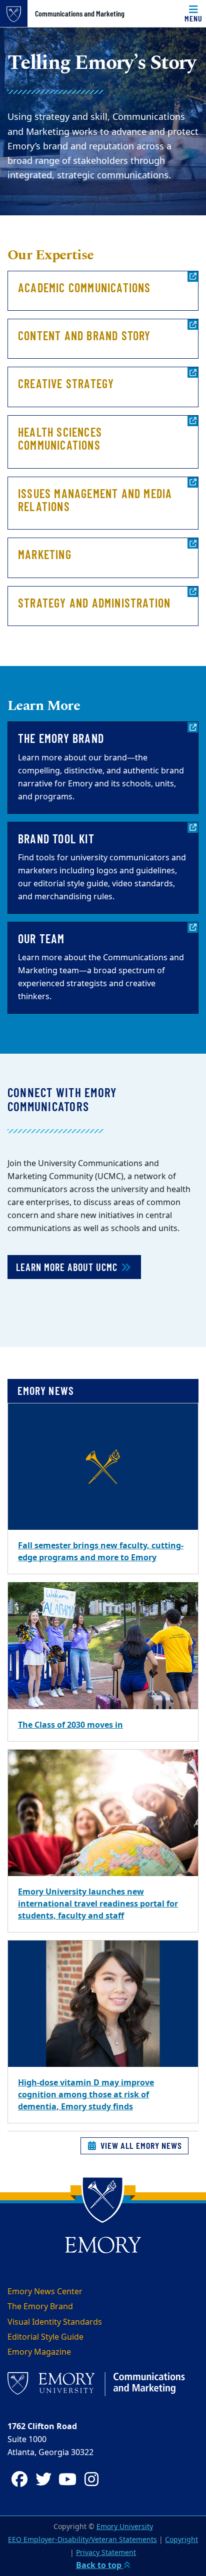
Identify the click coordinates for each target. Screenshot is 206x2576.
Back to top (100, 2566)
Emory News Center (45, 2292)
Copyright (181, 2540)
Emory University (125, 2527)
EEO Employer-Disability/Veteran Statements (82, 2540)
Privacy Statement (106, 2553)
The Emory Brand (40, 2307)
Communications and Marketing (80, 13)
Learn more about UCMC (68, 1267)
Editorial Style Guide (45, 2337)
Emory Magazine (39, 2352)
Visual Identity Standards (55, 2322)
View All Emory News (140, 2145)
